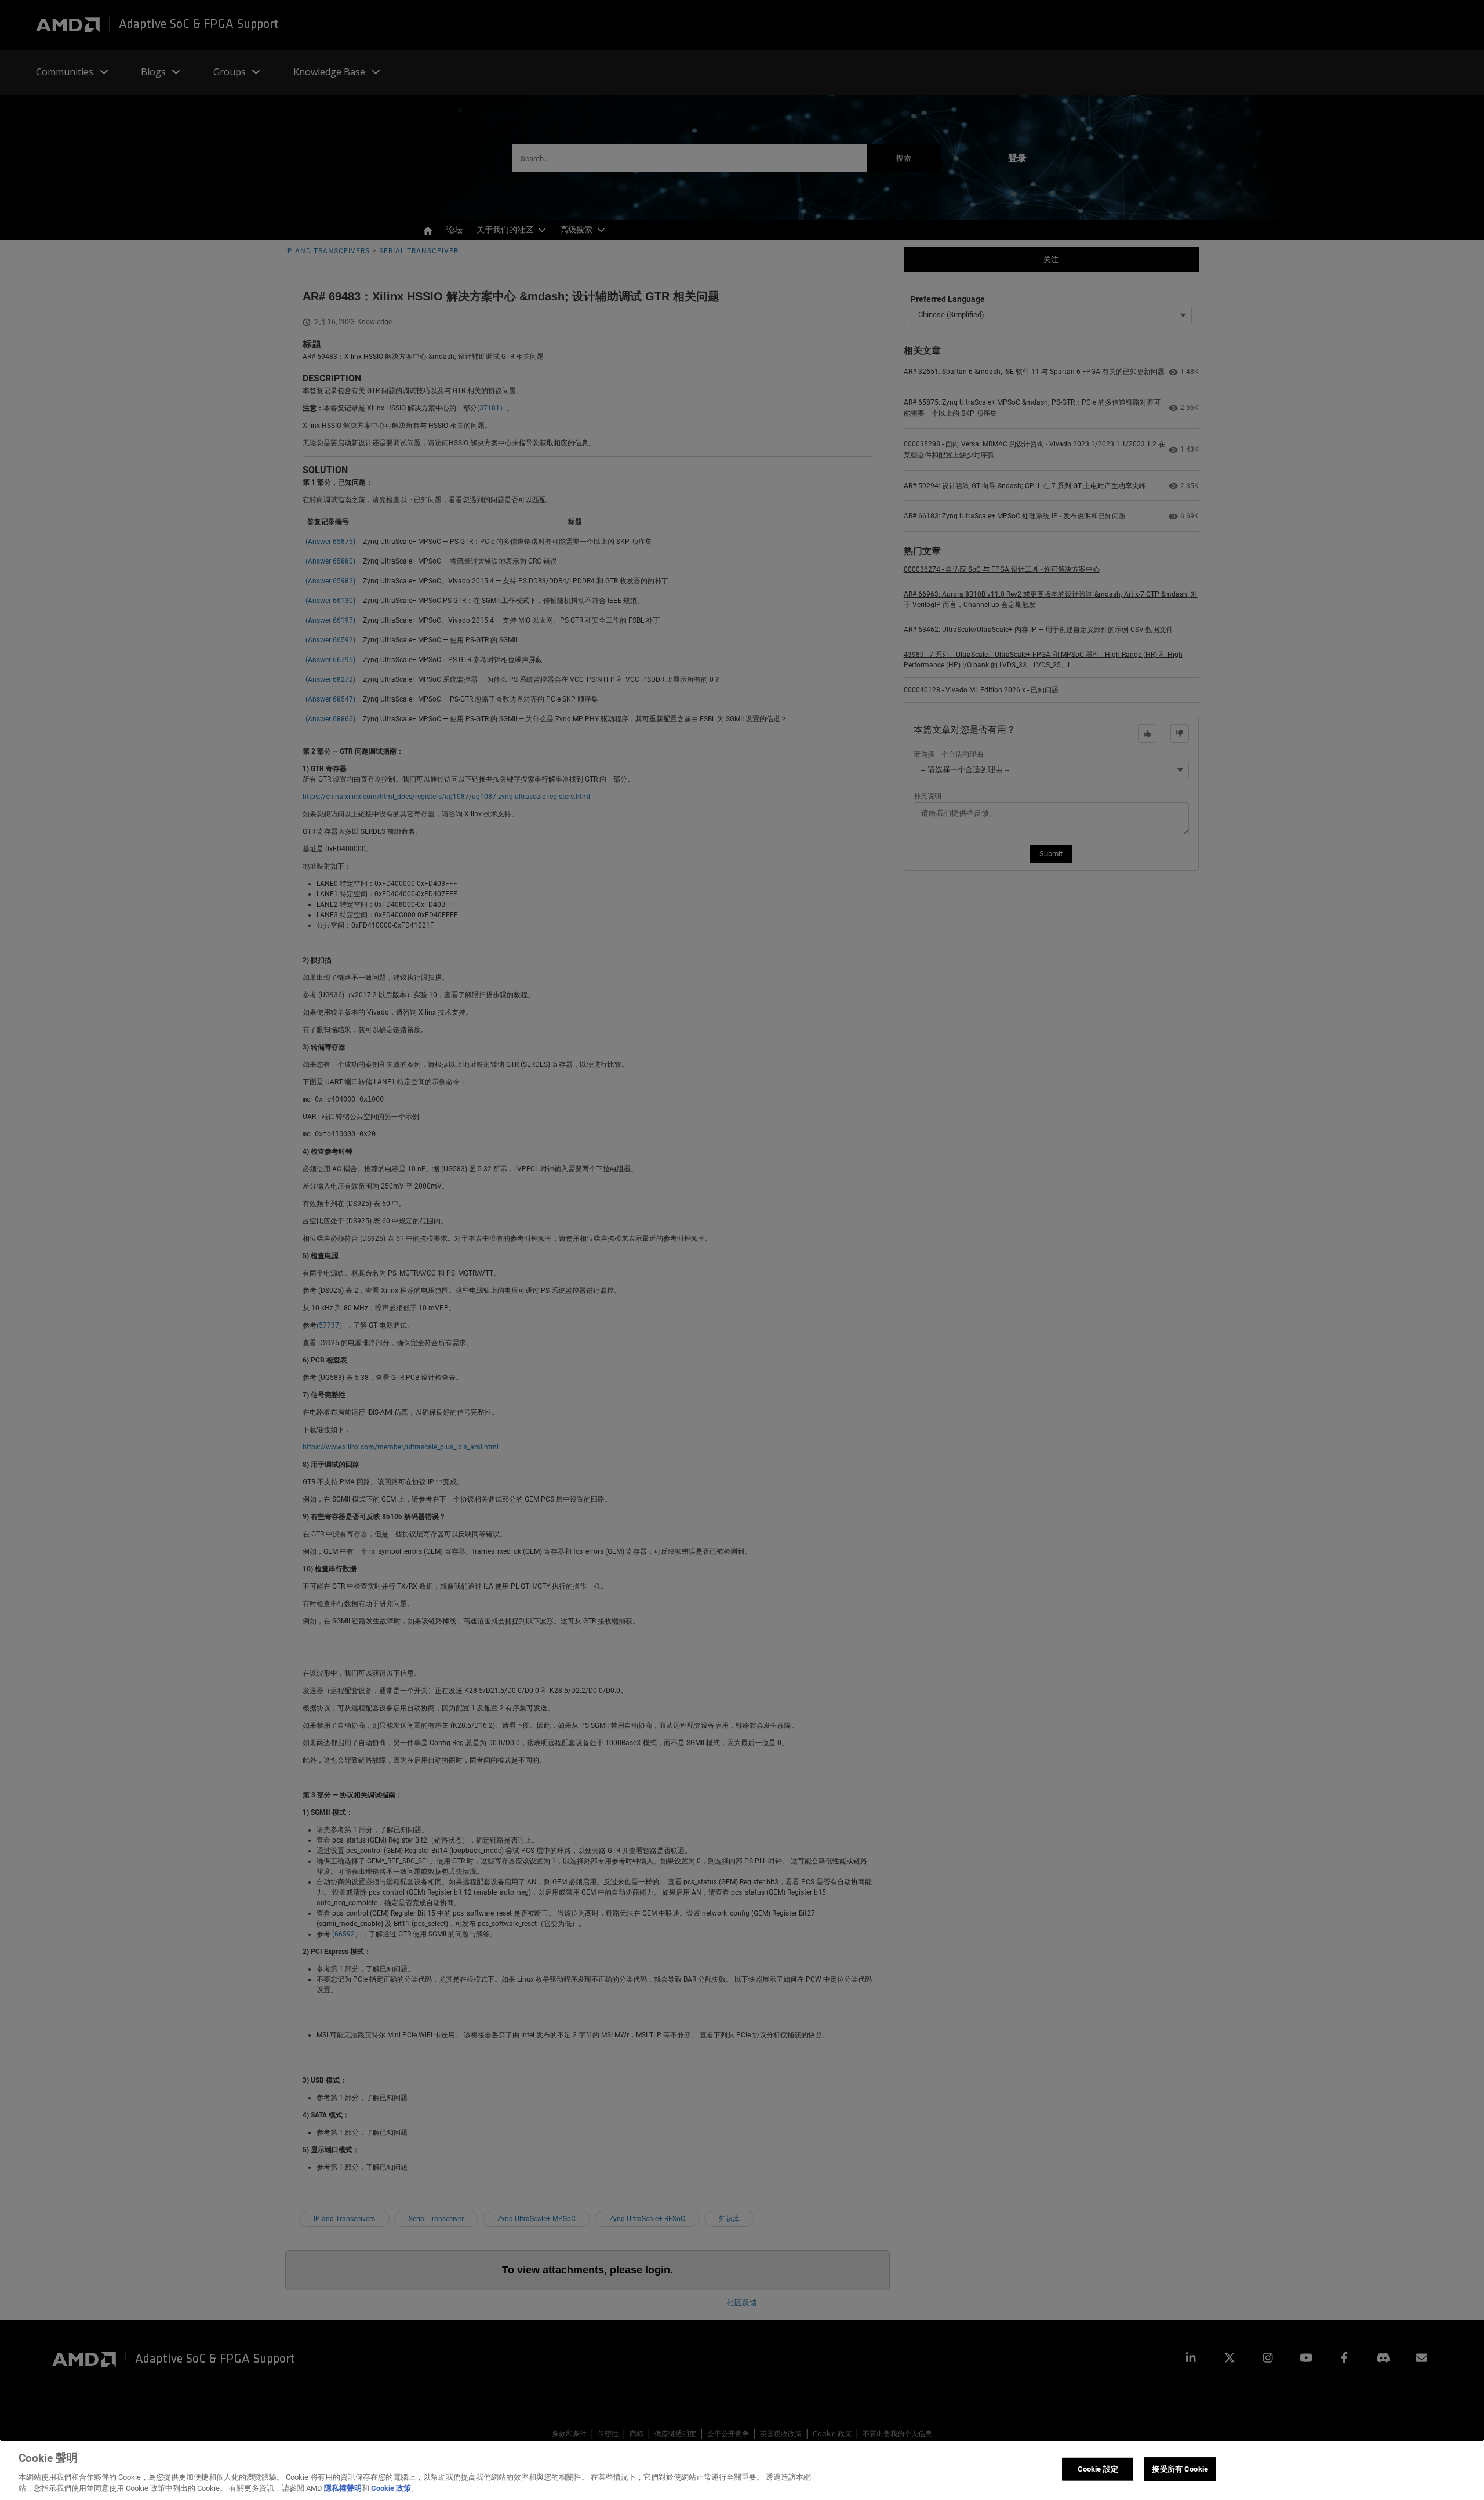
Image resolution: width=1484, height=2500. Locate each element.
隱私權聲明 (343, 2488)
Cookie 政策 (391, 2488)
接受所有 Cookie (1180, 2469)
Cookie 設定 (1098, 2469)
